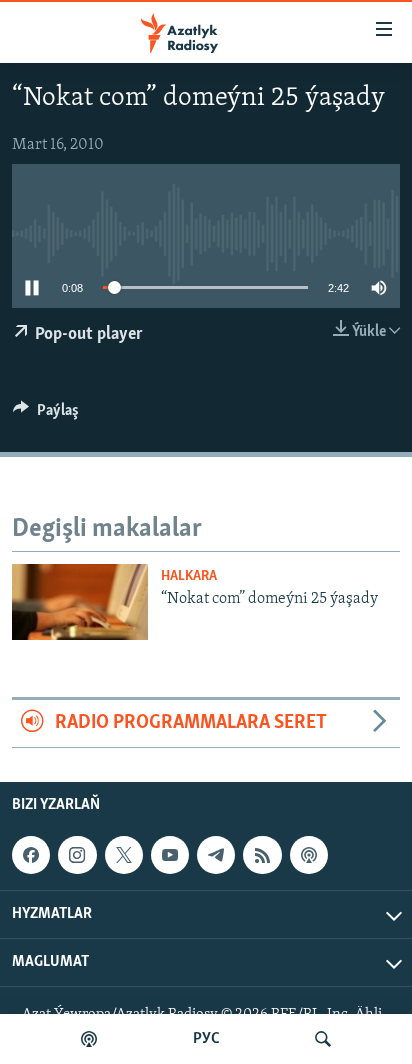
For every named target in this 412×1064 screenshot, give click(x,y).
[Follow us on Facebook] (31, 855)
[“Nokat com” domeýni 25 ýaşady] (80, 602)
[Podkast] (89, 1039)
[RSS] (262, 855)
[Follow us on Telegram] (216, 855)
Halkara (189, 576)
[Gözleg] (323, 1039)
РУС (206, 1039)
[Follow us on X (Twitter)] (124, 855)
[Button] (46, 415)
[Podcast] (309, 855)
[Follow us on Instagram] (77, 855)
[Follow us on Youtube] (170, 855)
